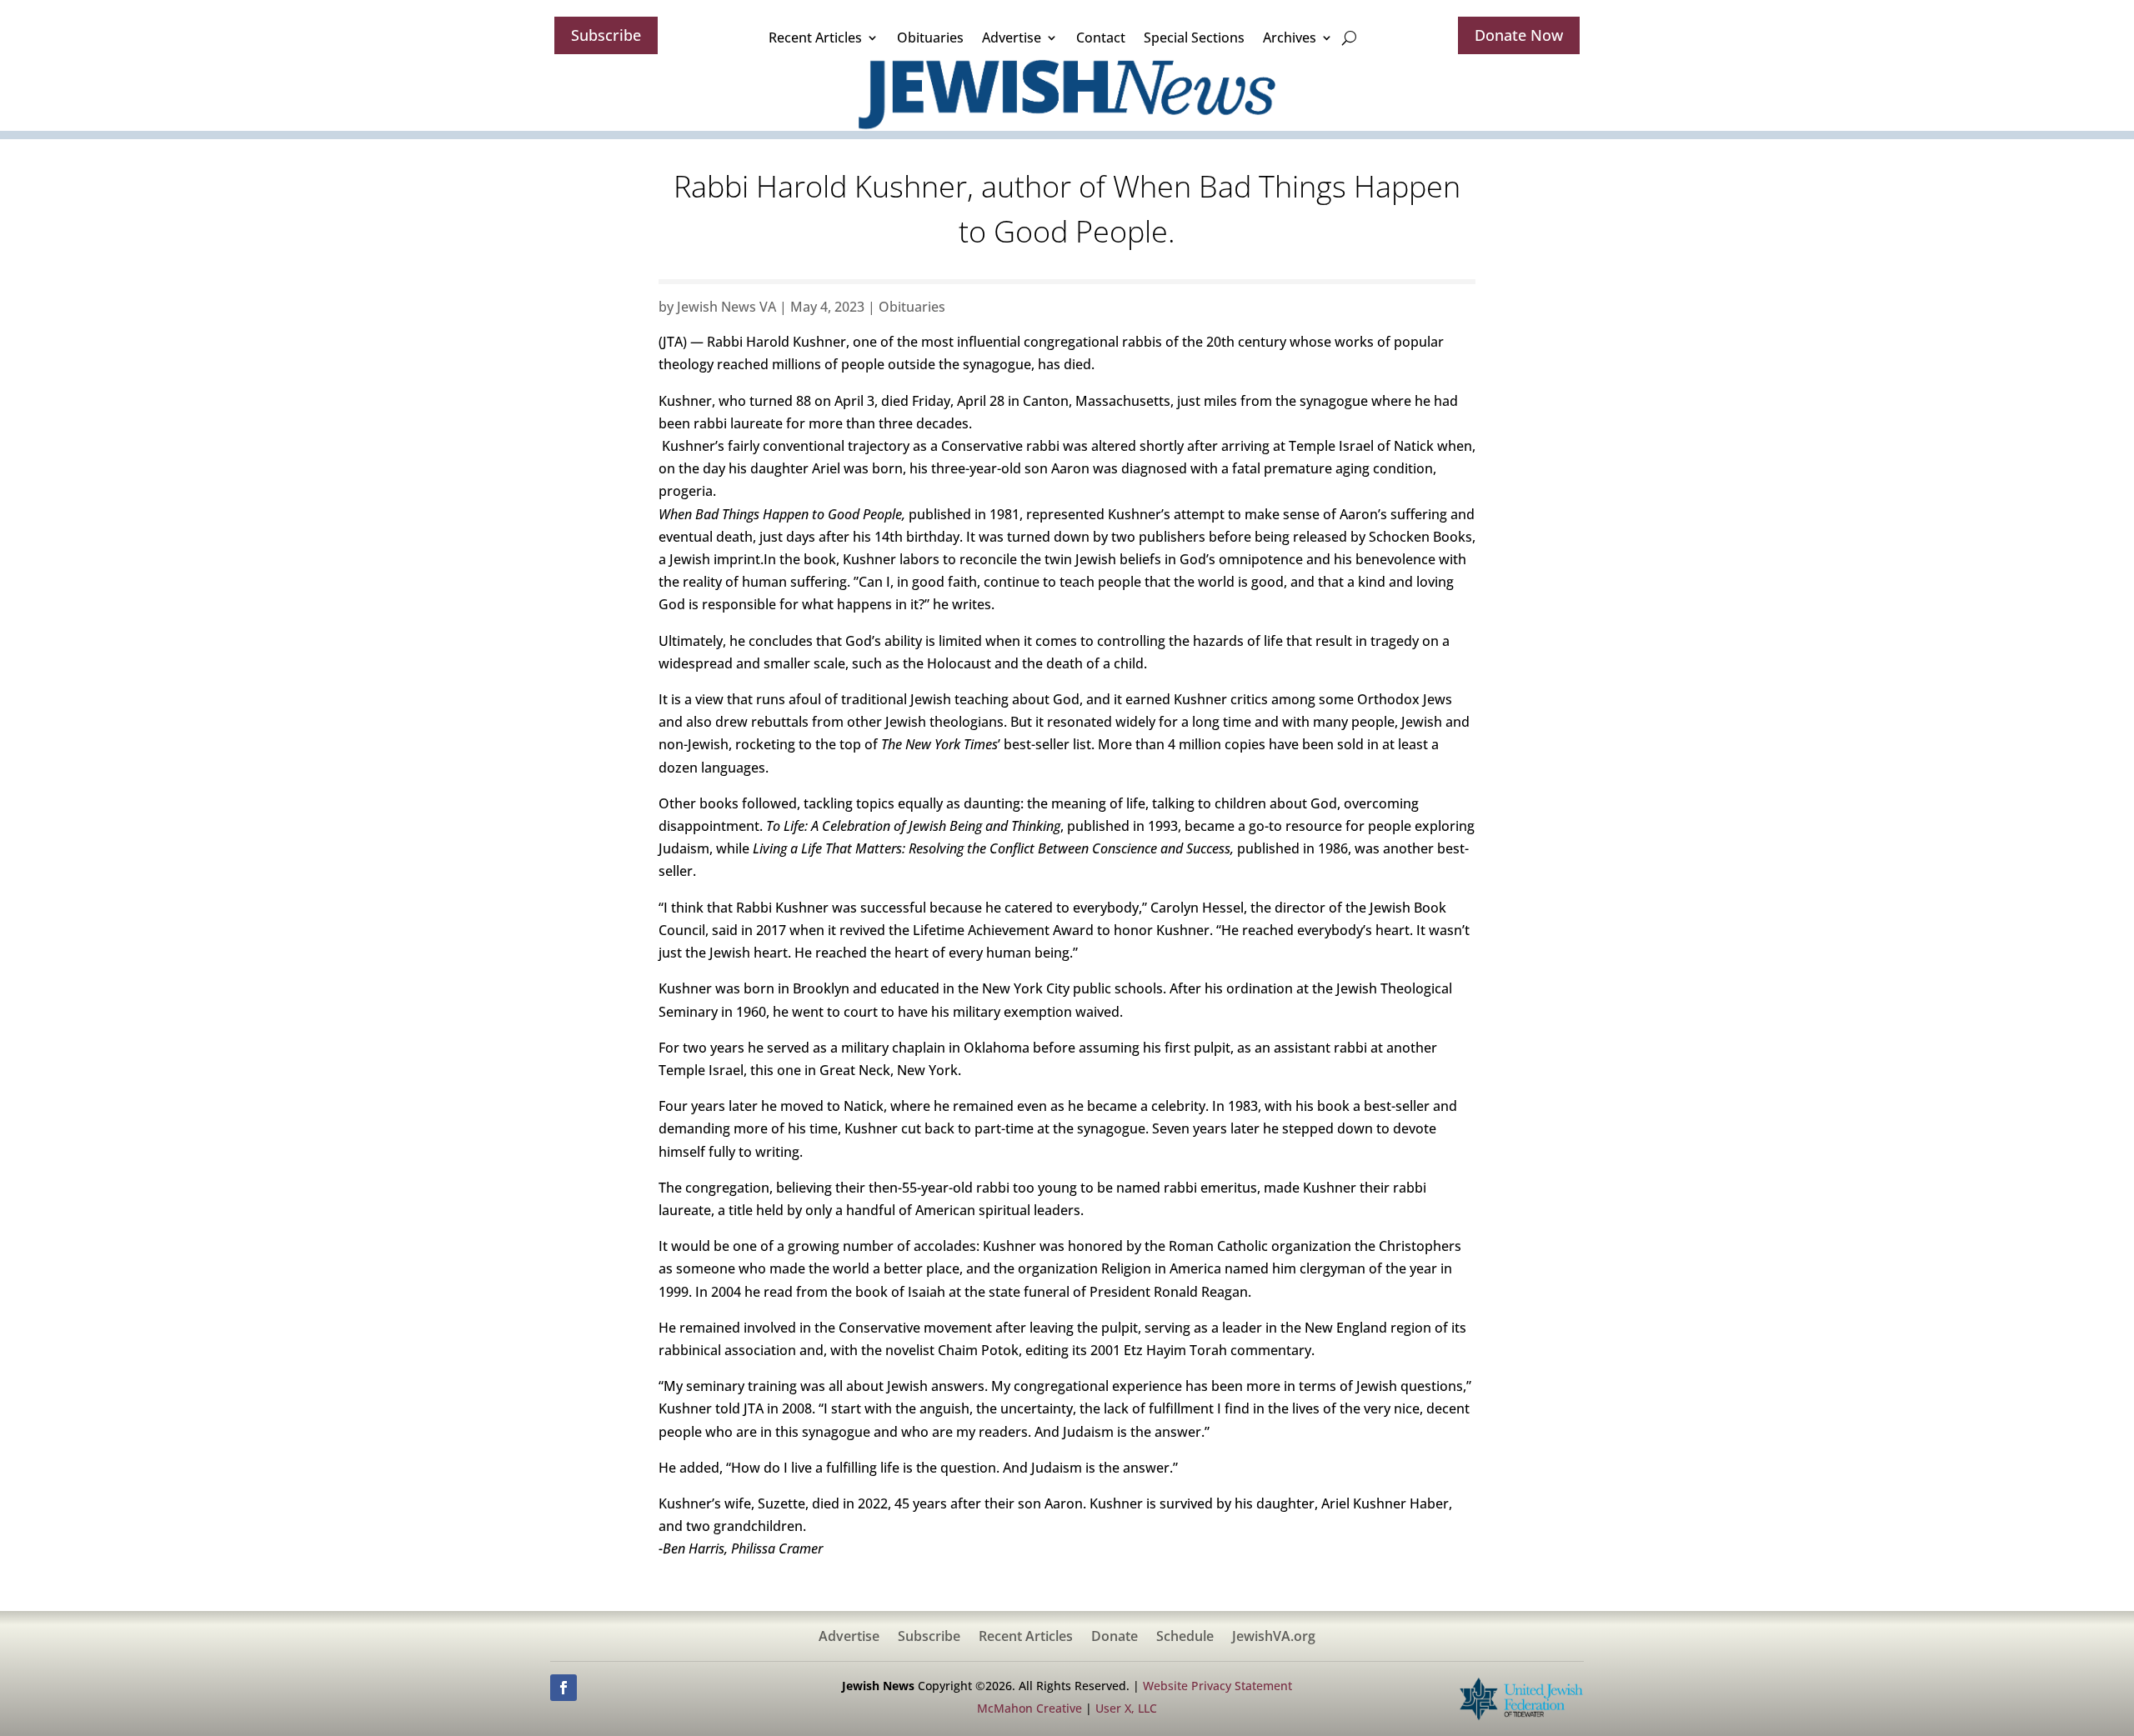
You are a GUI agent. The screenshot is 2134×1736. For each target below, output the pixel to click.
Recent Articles (815, 38)
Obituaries (930, 38)
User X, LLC (1126, 1708)
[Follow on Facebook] (564, 1688)
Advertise (1012, 38)
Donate (1115, 1638)
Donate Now (1519, 35)
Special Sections (1194, 38)
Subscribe (606, 35)
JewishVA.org (1274, 1638)
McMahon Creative (1029, 1708)
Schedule (1185, 1638)
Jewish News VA (726, 307)
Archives (1290, 38)
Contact (1101, 38)
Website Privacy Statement (1217, 1686)
